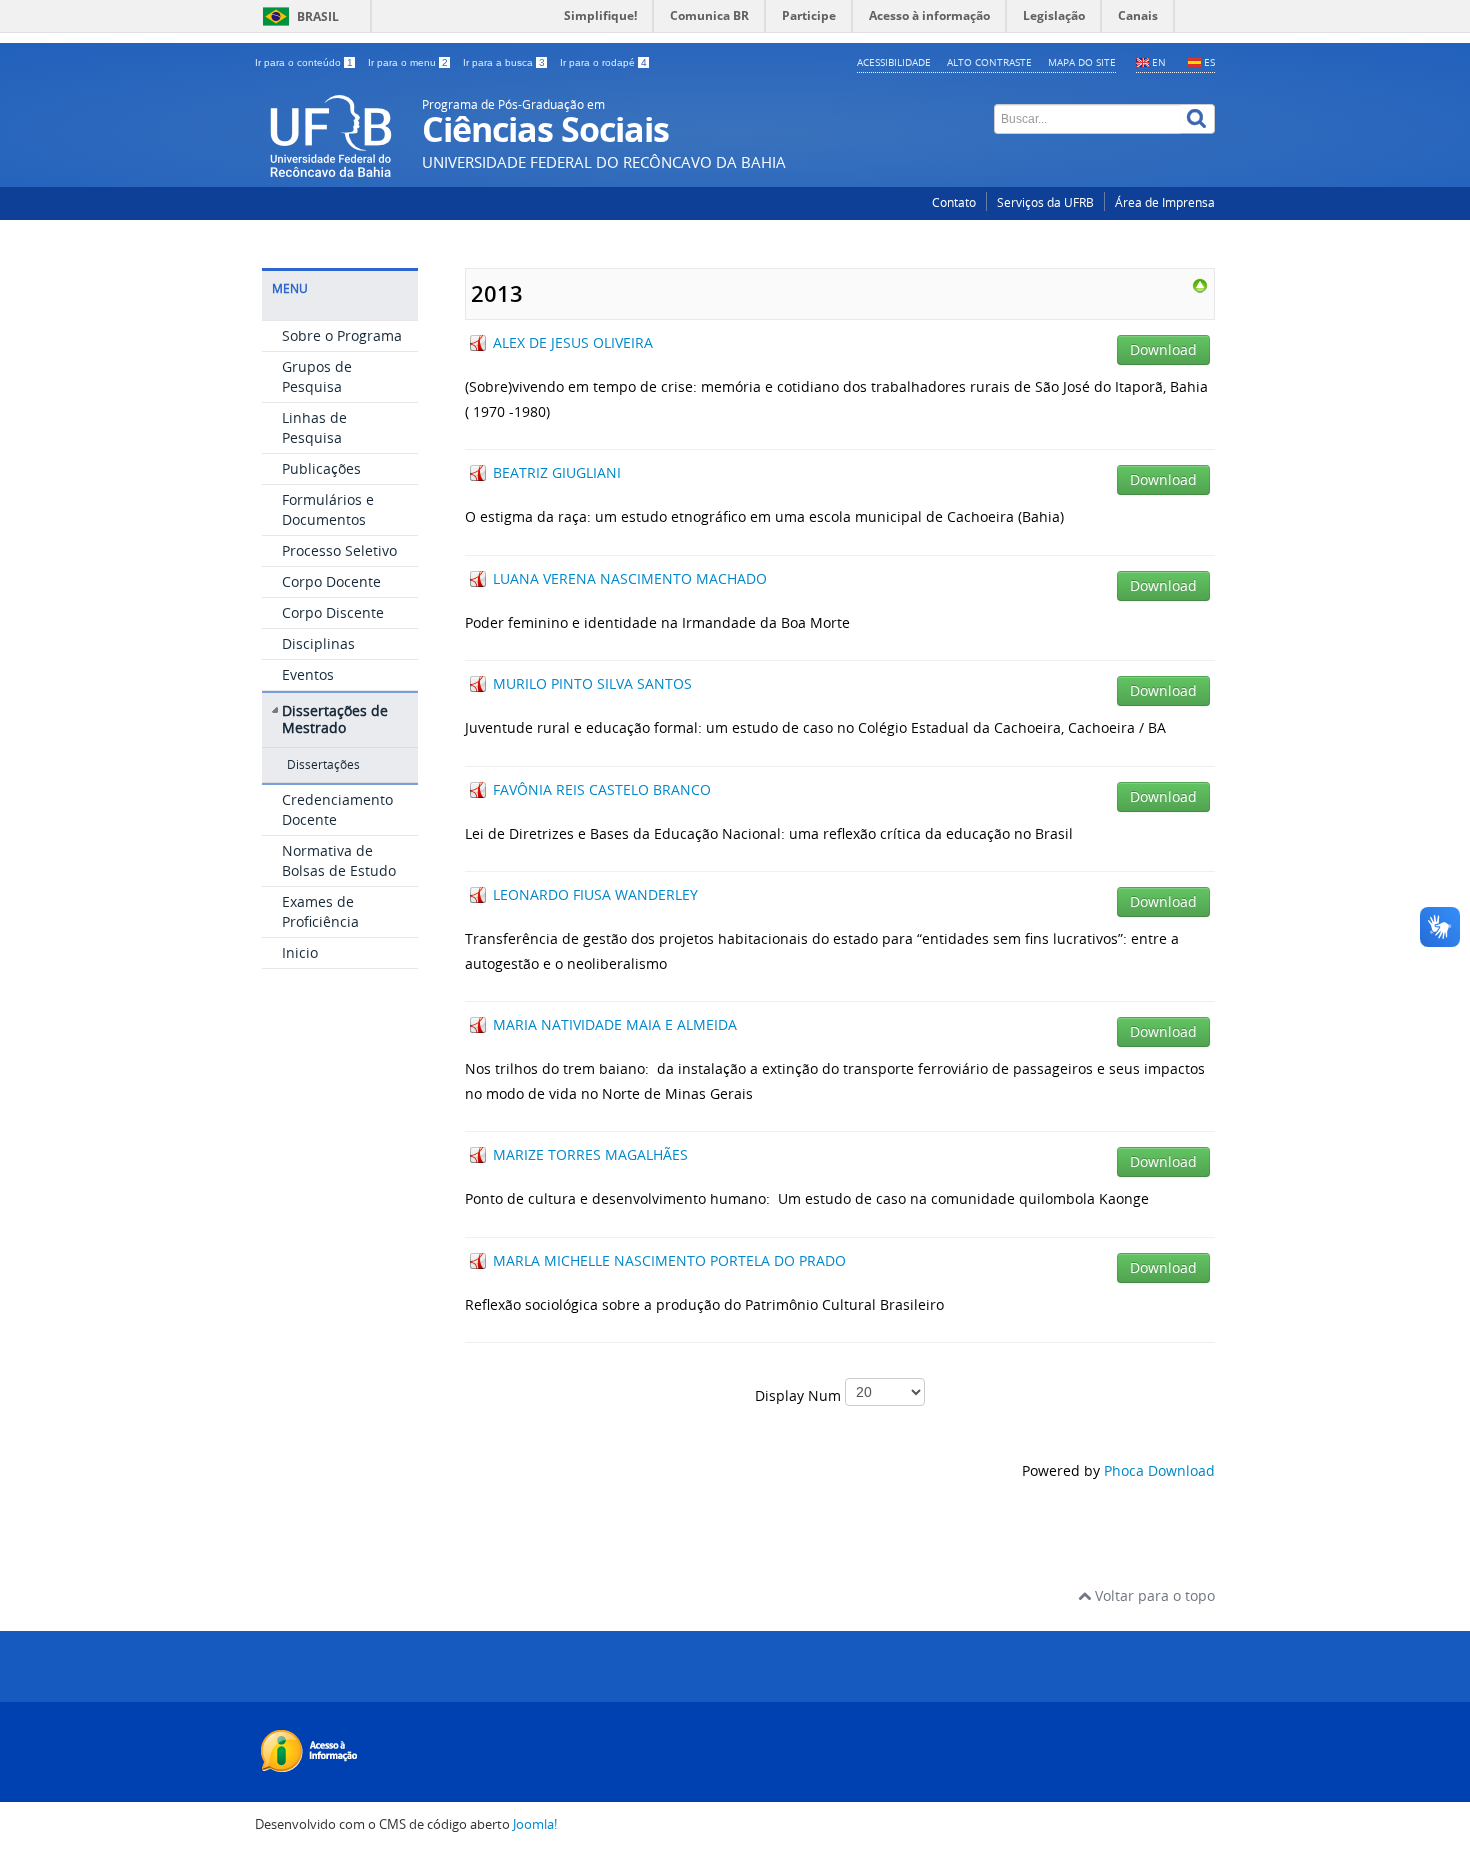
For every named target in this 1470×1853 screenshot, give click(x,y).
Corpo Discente (333, 612)
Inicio (300, 952)
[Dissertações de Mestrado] (1200, 284)
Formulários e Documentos (328, 509)
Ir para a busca (504, 62)
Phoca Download (1159, 1470)
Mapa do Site (1082, 62)
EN (1159, 62)
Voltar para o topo (1153, 1595)
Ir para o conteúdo (304, 62)
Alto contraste (989, 62)
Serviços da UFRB (1045, 202)
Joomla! (535, 1824)
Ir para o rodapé (603, 62)
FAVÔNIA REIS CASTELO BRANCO (602, 789)
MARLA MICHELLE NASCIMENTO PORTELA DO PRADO (669, 1260)
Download (1163, 349)
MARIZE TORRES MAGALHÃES (590, 1154)
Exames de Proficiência (320, 911)
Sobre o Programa (342, 335)
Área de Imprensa (1165, 202)
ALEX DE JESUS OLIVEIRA (573, 342)
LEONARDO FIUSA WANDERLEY (595, 894)
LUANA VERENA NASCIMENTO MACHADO (630, 578)
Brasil (318, 16)
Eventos (308, 674)
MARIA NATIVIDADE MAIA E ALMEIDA (615, 1024)
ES (1209, 62)
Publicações (321, 468)
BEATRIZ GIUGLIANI (557, 472)
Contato (954, 202)
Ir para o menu (408, 62)
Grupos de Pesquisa (317, 376)
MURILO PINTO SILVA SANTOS (592, 683)
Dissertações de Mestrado (335, 719)
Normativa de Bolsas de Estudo (339, 860)
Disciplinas (318, 643)
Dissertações (323, 764)
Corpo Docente (331, 581)
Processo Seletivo (339, 550)
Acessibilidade (894, 62)
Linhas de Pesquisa (314, 427)
